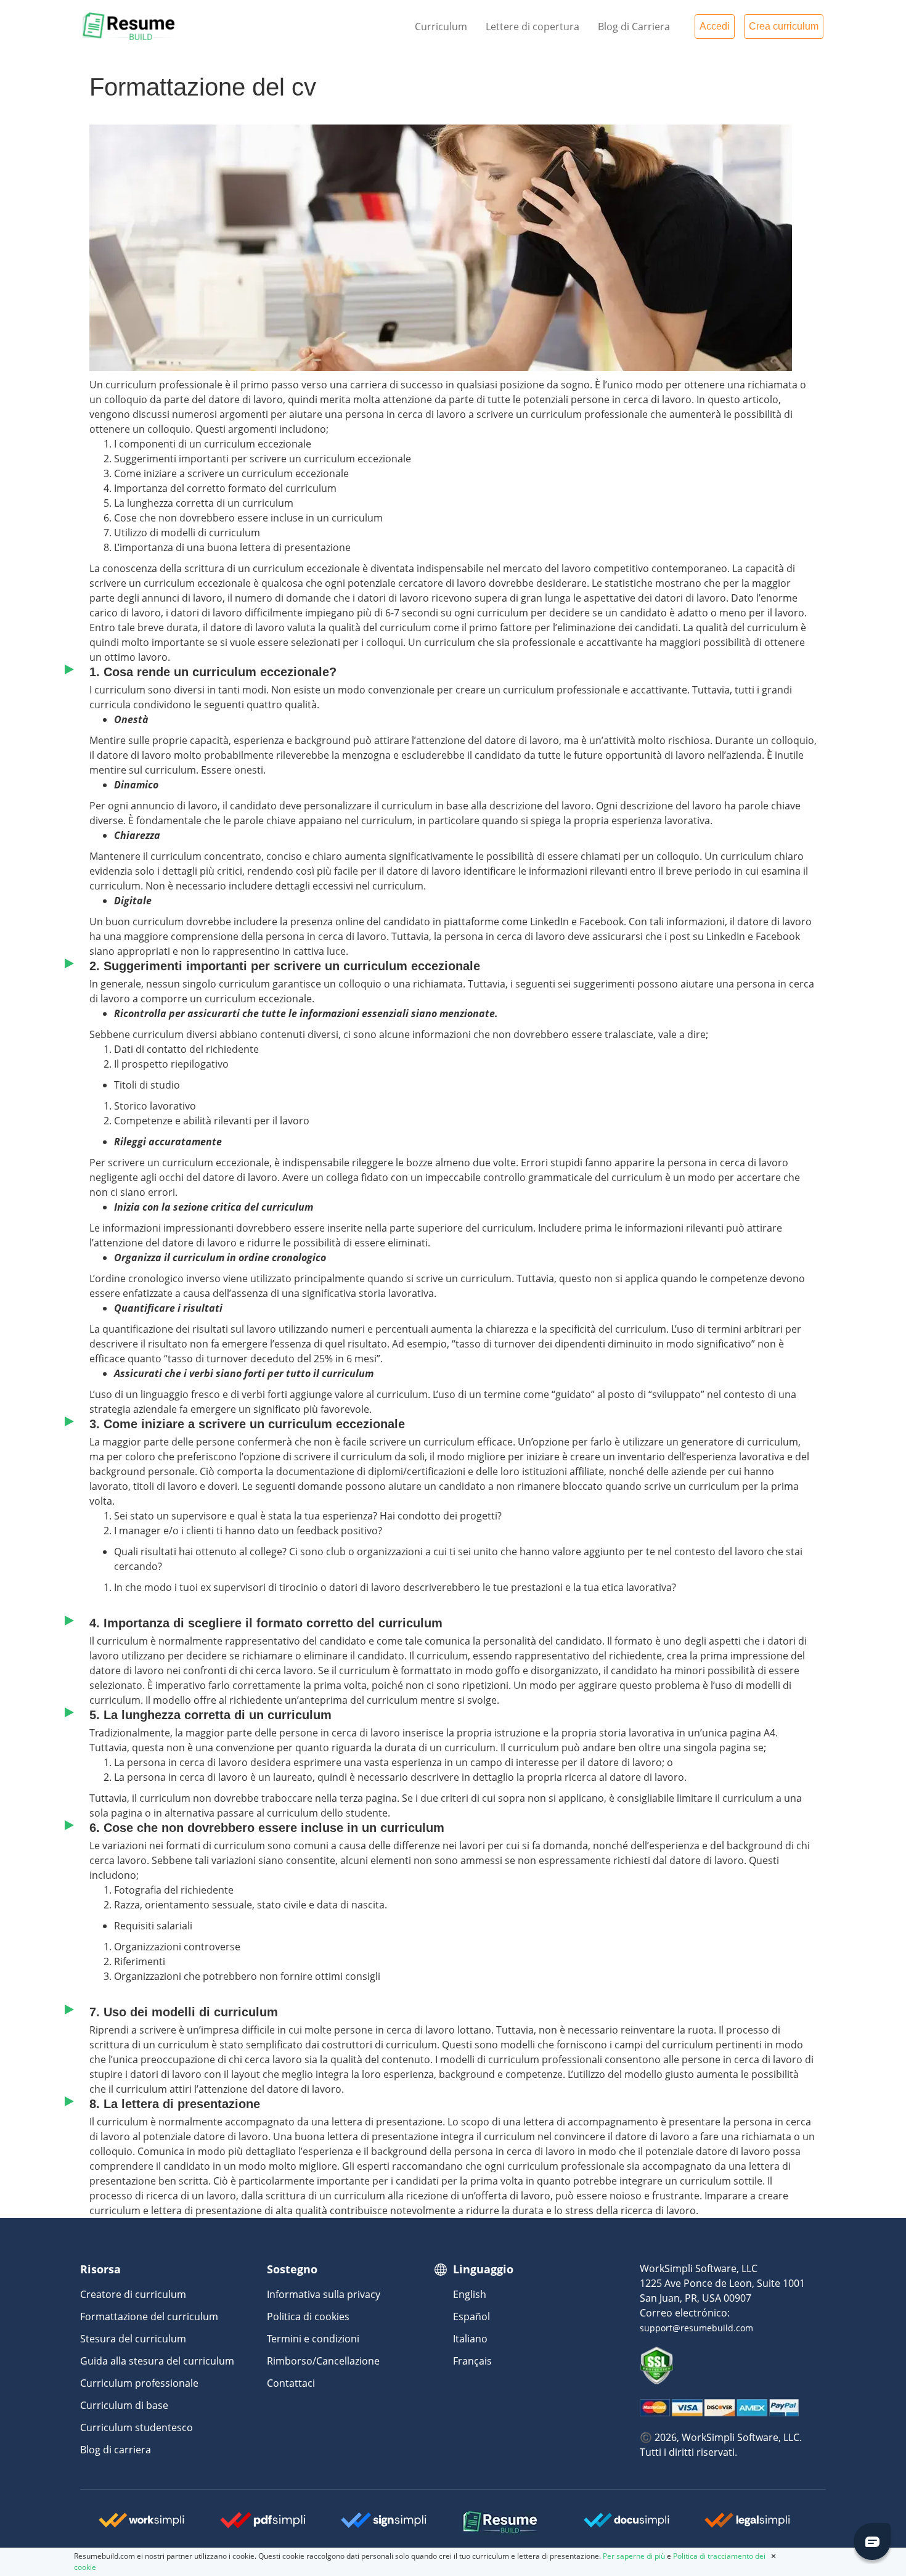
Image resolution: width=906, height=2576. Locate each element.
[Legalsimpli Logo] (748, 2525)
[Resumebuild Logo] (483, 2523)
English (470, 2294)
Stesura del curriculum (133, 2339)
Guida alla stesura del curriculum (157, 2361)
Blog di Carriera (634, 27)
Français (472, 2361)
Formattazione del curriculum (149, 2316)
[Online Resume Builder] (129, 25)
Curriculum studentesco (137, 2427)
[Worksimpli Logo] (142, 2525)
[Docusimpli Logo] (627, 2525)
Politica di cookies (308, 2316)
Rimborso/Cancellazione (323, 2361)
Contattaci (291, 2383)
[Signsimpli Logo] (384, 2525)
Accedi (715, 26)
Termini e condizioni (313, 2339)
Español (471, 2316)
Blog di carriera (116, 2450)
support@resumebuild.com (696, 2328)
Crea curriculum (784, 26)
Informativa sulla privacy (324, 2294)
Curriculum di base (124, 2405)
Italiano (470, 2339)
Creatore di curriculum (133, 2294)
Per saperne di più (634, 2556)
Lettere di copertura (533, 27)
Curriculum (441, 27)
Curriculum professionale (139, 2383)
